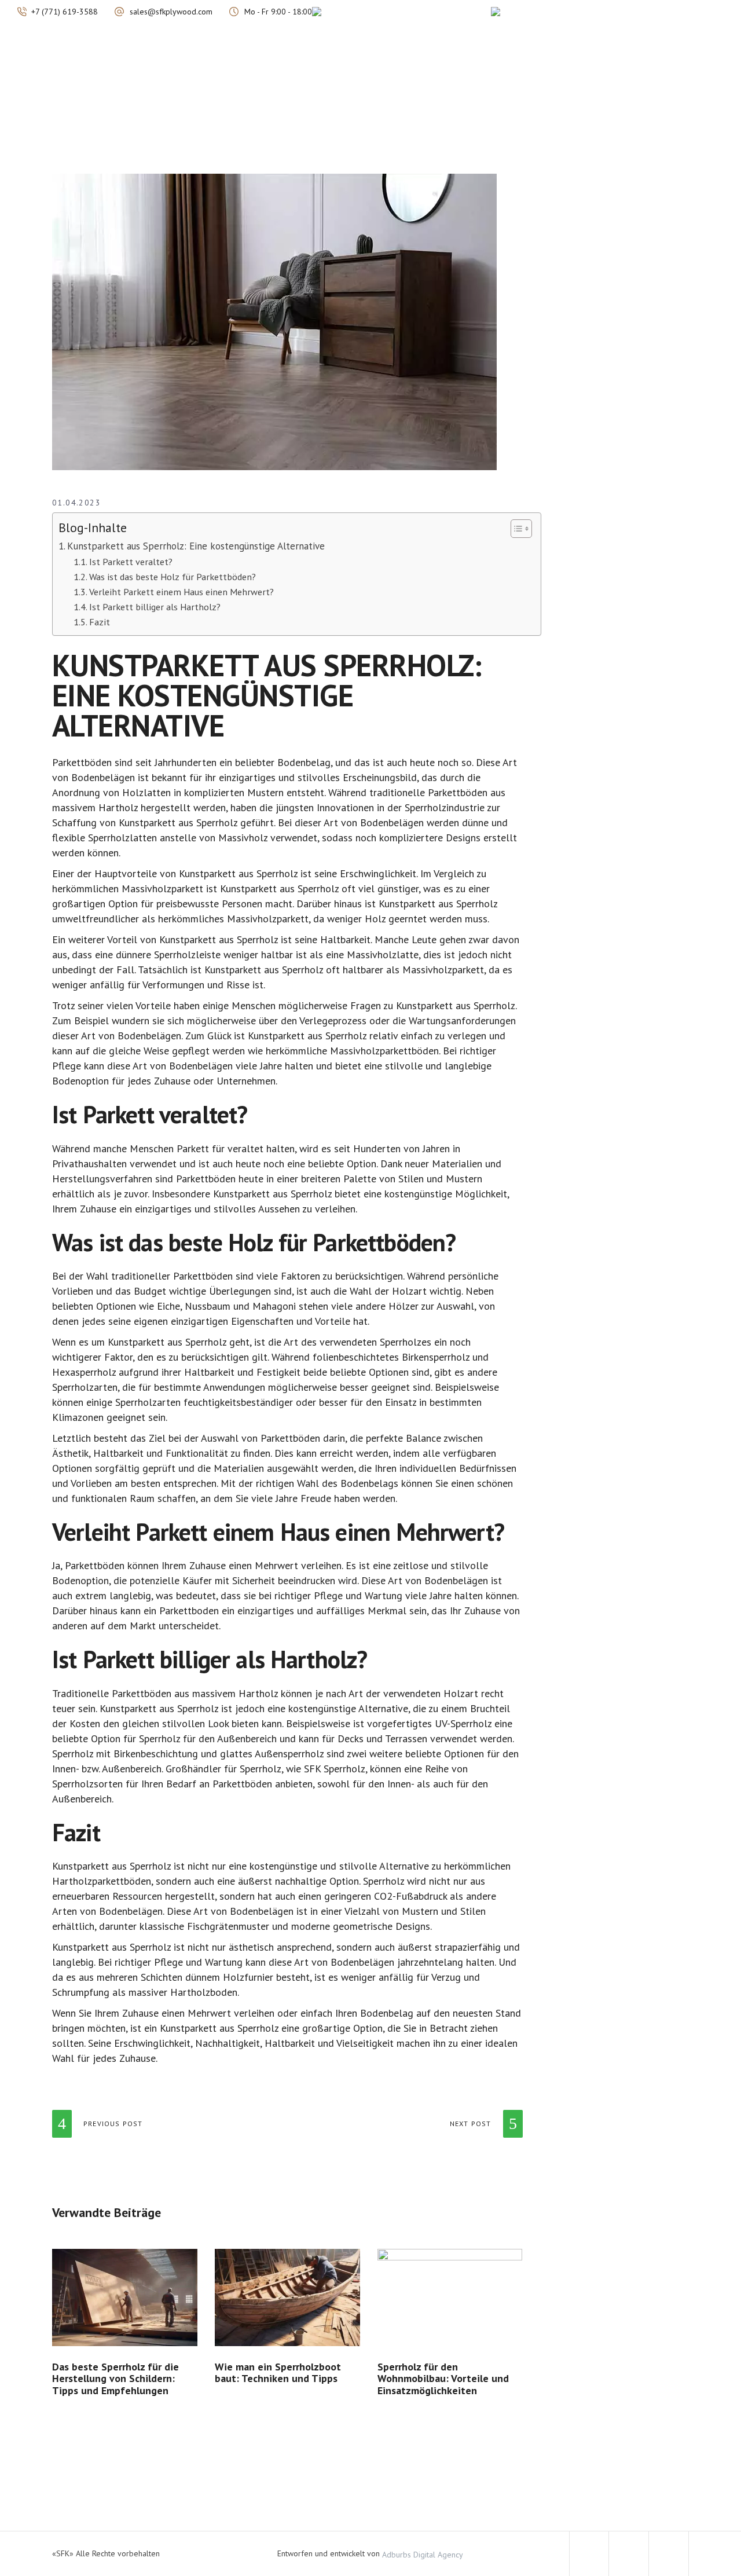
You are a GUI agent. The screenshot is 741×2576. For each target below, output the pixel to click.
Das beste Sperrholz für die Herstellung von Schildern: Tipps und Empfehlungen (115, 2379)
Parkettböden (82, 762)
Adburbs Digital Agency (423, 2554)
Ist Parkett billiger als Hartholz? (155, 607)
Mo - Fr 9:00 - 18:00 (278, 12)
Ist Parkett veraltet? (131, 561)
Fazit (100, 622)
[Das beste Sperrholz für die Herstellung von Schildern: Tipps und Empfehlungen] (125, 2297)
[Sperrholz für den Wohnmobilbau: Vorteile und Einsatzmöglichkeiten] (450, 2297)
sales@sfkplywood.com (171, 12)
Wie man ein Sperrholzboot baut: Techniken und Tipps (278, 2373)
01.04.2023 (76, 503)
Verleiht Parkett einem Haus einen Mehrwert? (181, 591)
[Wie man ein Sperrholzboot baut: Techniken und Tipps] (287, 2297)
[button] (516, 529)
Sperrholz (217, 822)
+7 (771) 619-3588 (65, 12)
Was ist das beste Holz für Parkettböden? (173, 576)
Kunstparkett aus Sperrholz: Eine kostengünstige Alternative (196, 546)
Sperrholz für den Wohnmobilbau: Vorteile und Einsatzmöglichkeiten (443, 2379)
